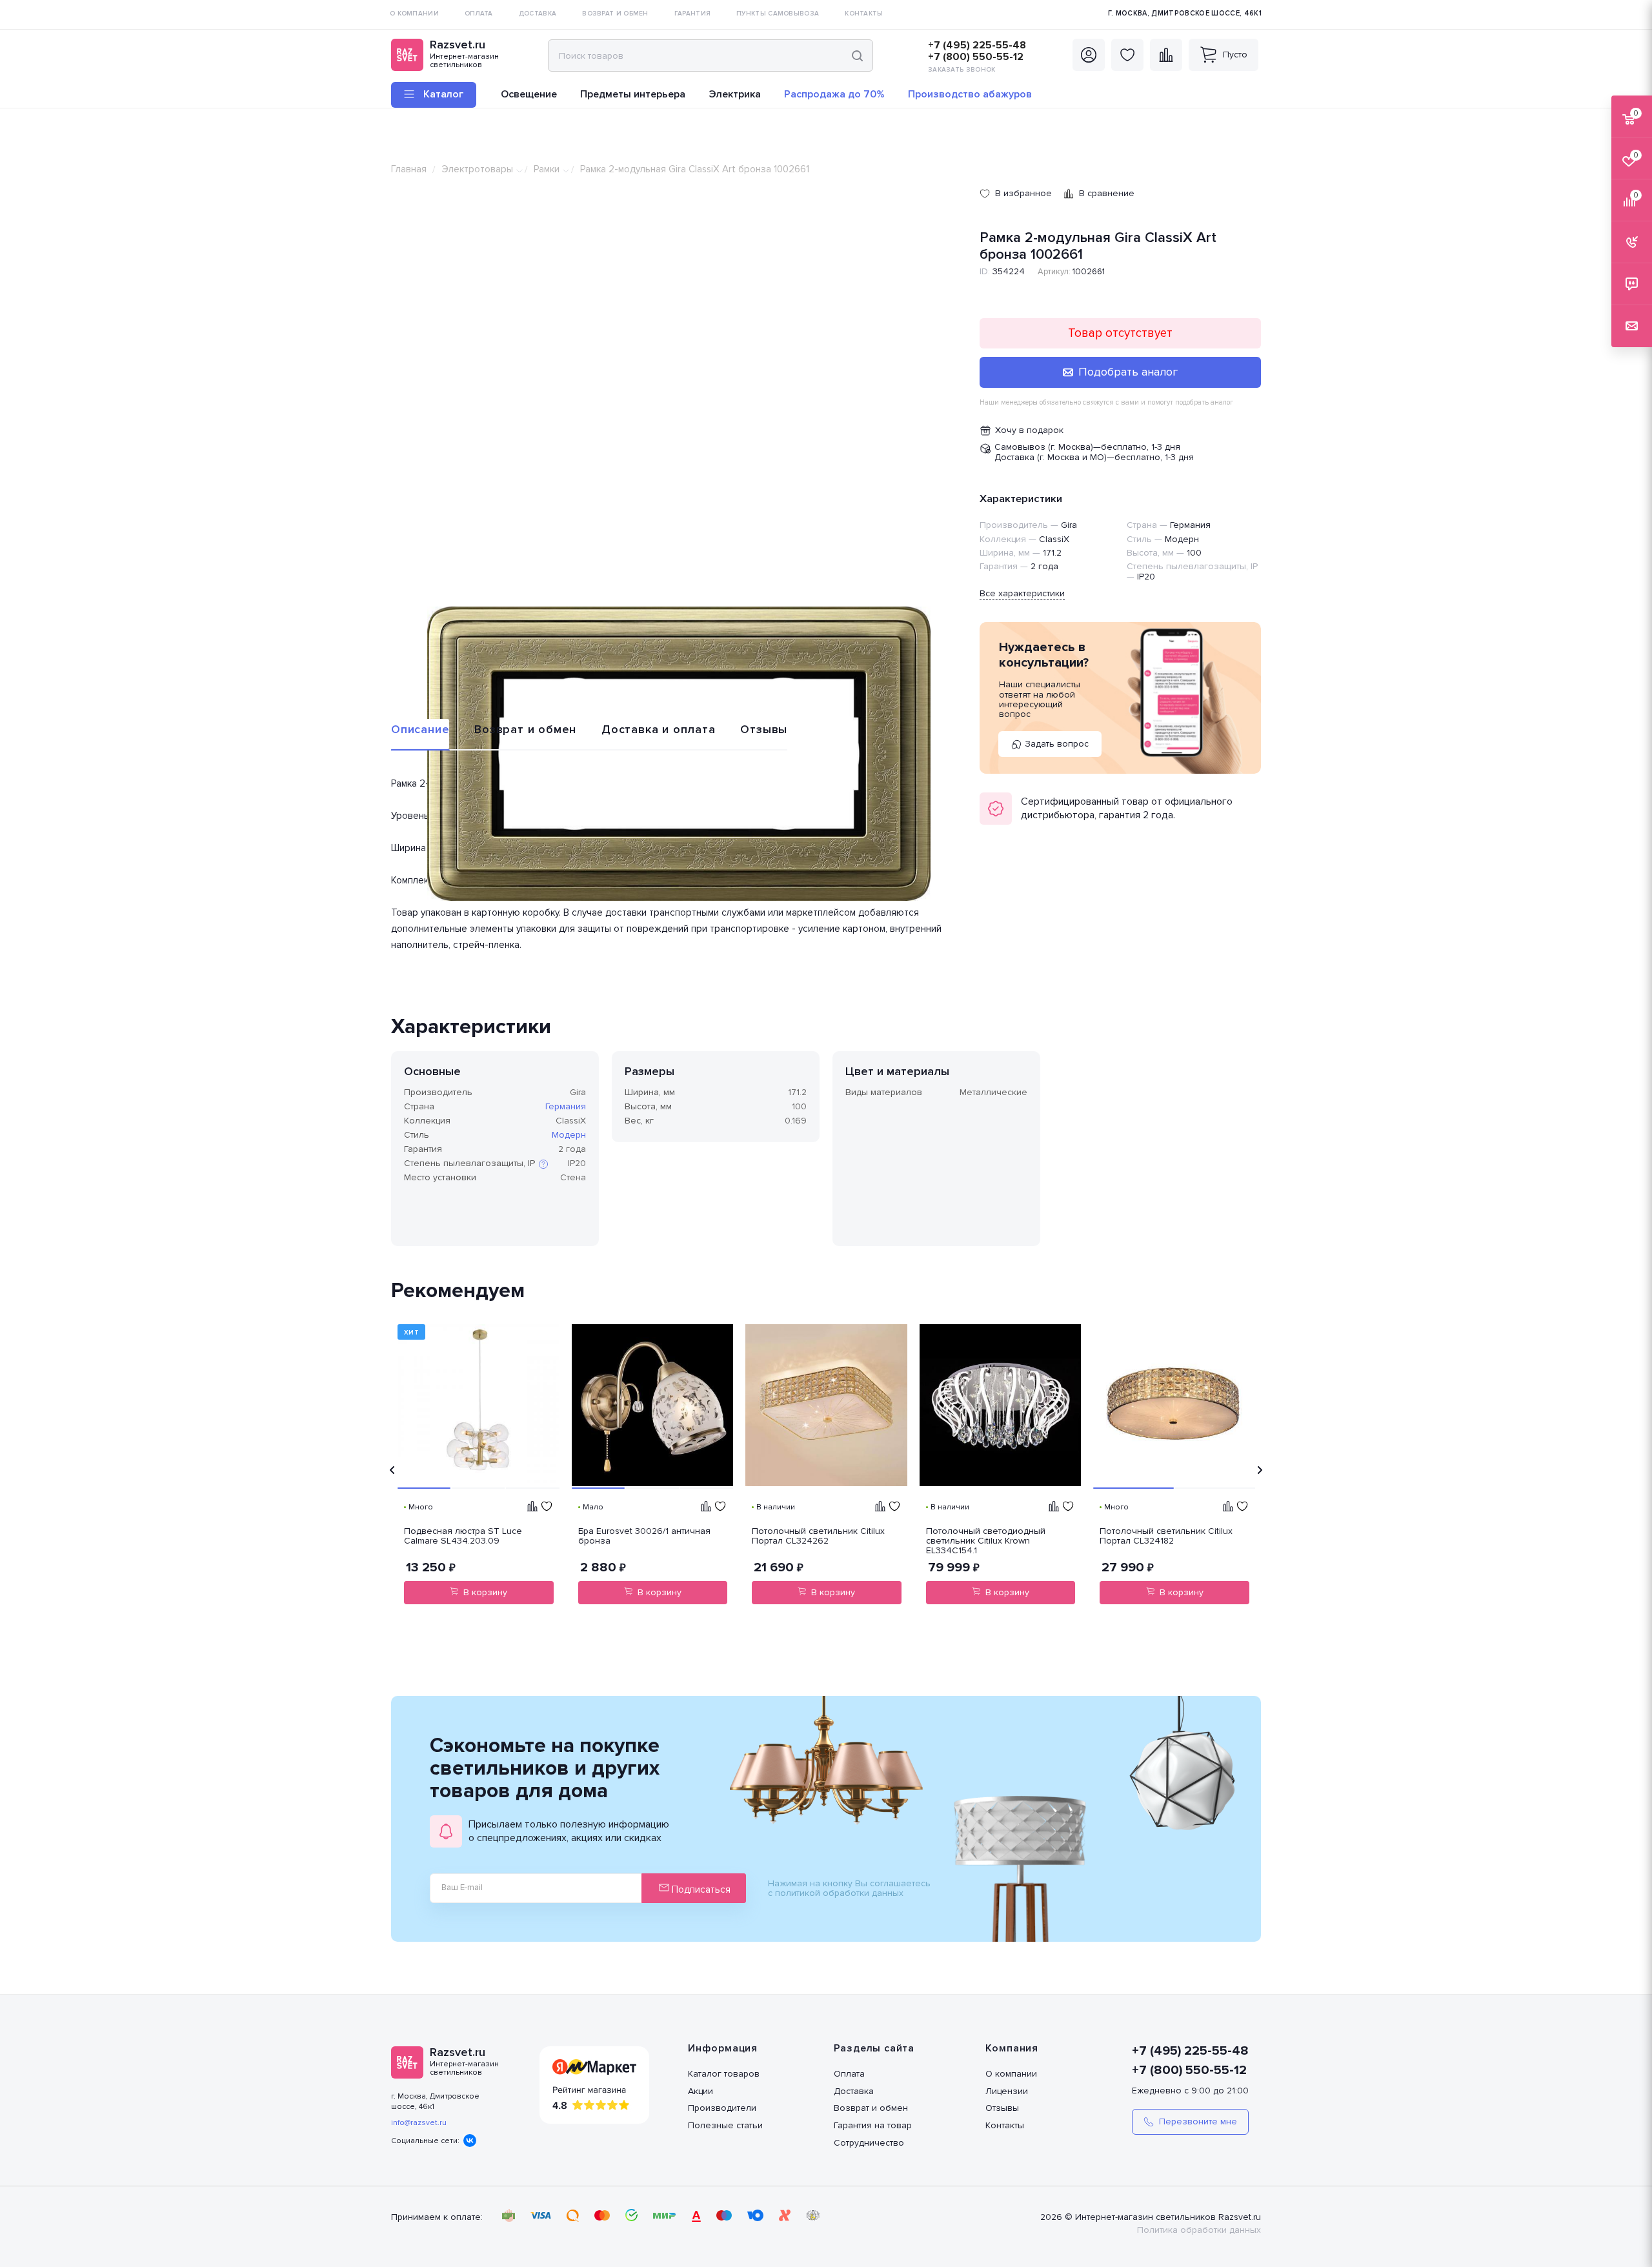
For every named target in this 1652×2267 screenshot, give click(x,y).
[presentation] (392, 1470)
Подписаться (700, 1889)
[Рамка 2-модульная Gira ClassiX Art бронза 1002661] (679, 754)
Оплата (849, 2074)
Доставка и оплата (659, 729)
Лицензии (1007, 2091)
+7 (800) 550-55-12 (976, 57)
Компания (1012, 2048)
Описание (420, 729)
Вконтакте (470, 2141)
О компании (1011, 2074)
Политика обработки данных (1199, 2230)
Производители (722, 2108)
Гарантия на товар (873, 2125)
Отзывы (764, 729)
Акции (700, 2091)
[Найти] (857, 55)
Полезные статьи (725, 2125)
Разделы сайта (874, 2048)
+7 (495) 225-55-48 (977, 45)
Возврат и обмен (525, 729)
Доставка (854, 2091)
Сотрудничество (869, 2143)
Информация (723, 2048)
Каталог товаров (724, 2074)
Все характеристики (1022, 593)
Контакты (1005, 2125)
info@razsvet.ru (419, 2123)
